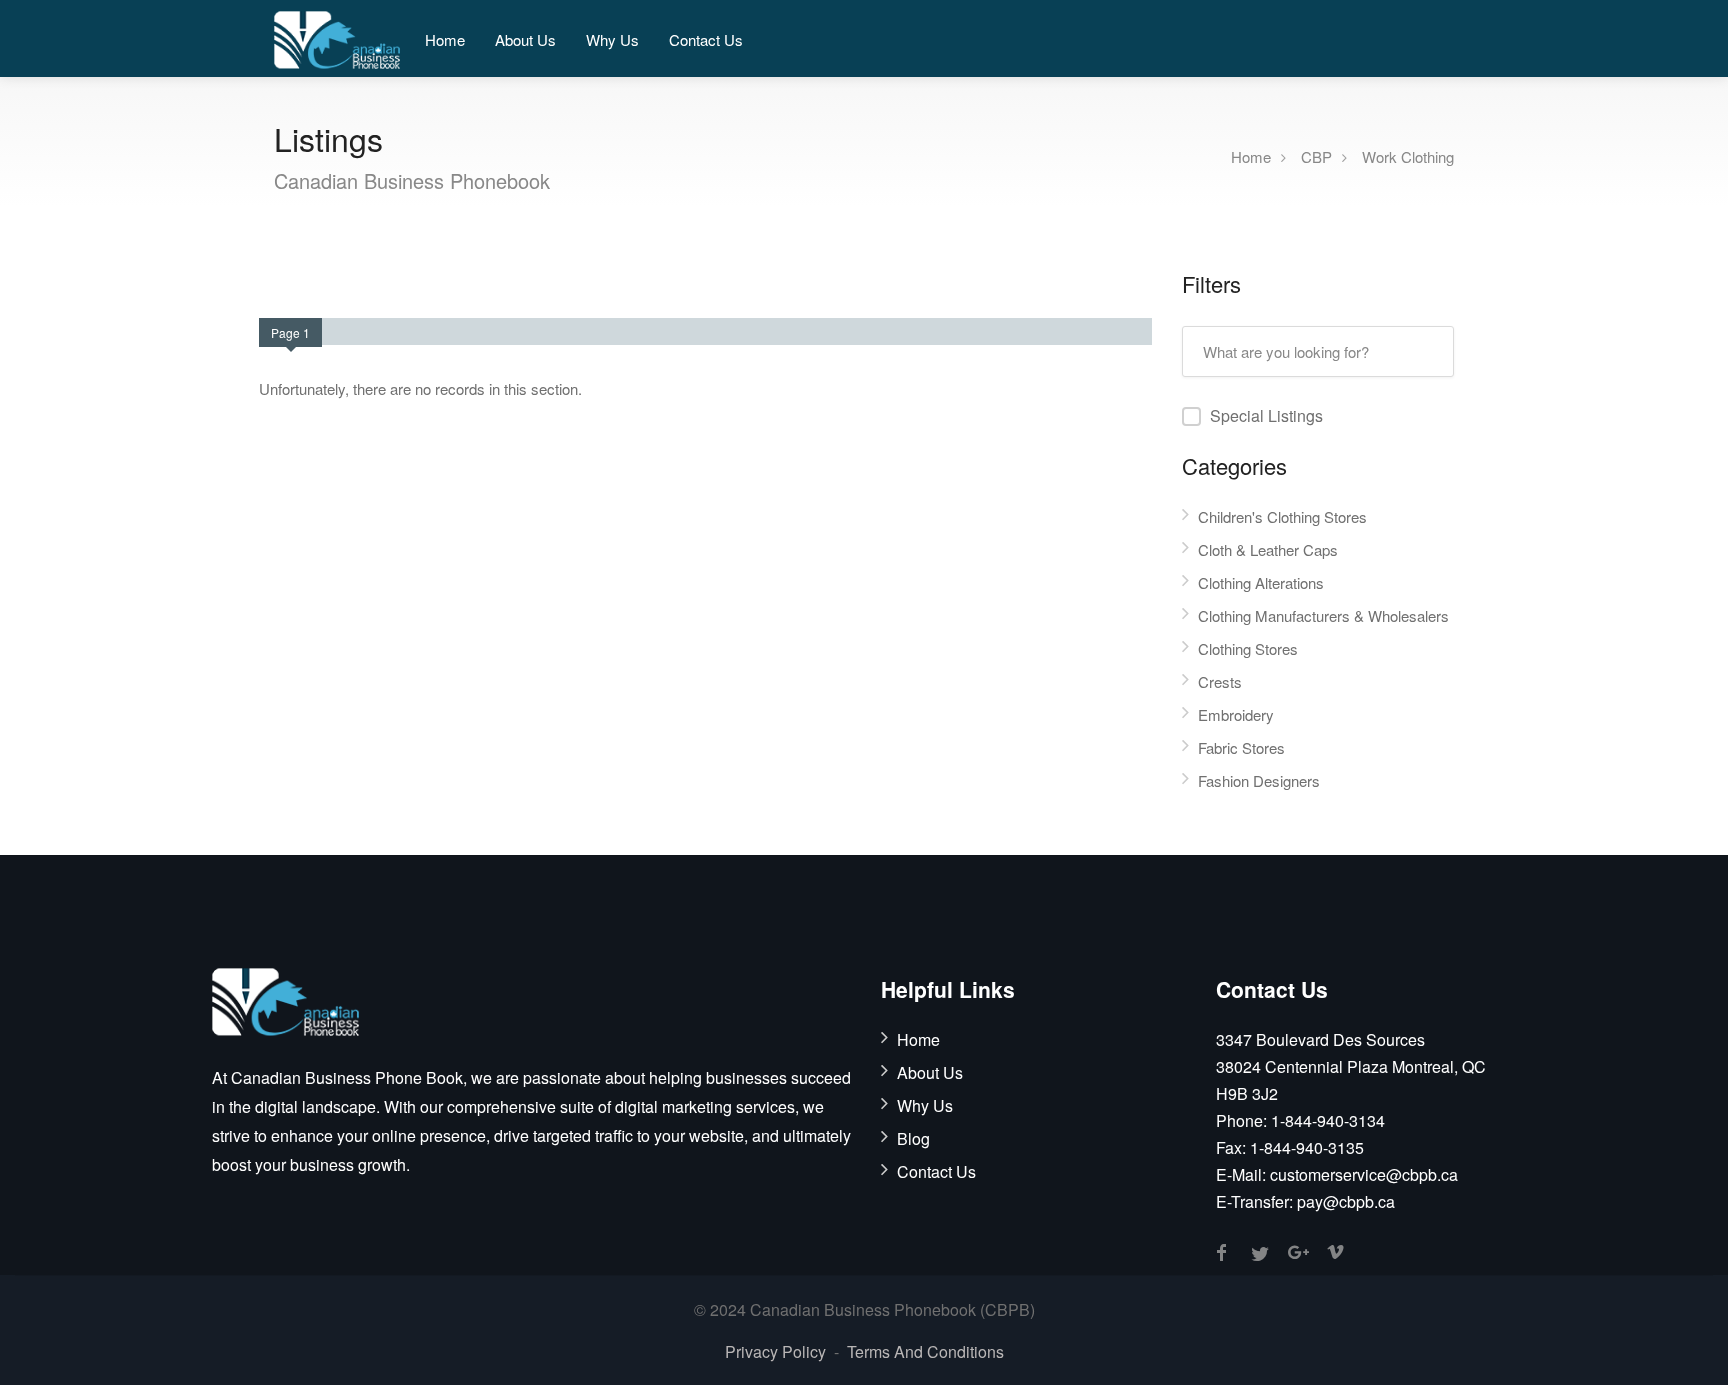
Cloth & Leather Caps (1268, 549)
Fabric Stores (1241, 747)
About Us (525, 39)
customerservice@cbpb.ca (1364, 1174)
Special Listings (1266, 415)
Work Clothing (1408, 155)
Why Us (612, 39)
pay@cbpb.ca (1346, 1201)
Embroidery (1236, 714)
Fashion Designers (1259, 780)
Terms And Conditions (925, 1351)
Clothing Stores (1248, 648)
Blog (913, 1139)
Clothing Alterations (1261, 582)
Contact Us (706, 39)
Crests (1220, 681)
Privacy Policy (775, 1351)
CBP (1316, 155)
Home (445, 39)
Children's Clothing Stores (1282, 516)
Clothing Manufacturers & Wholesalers (1323, 615)
